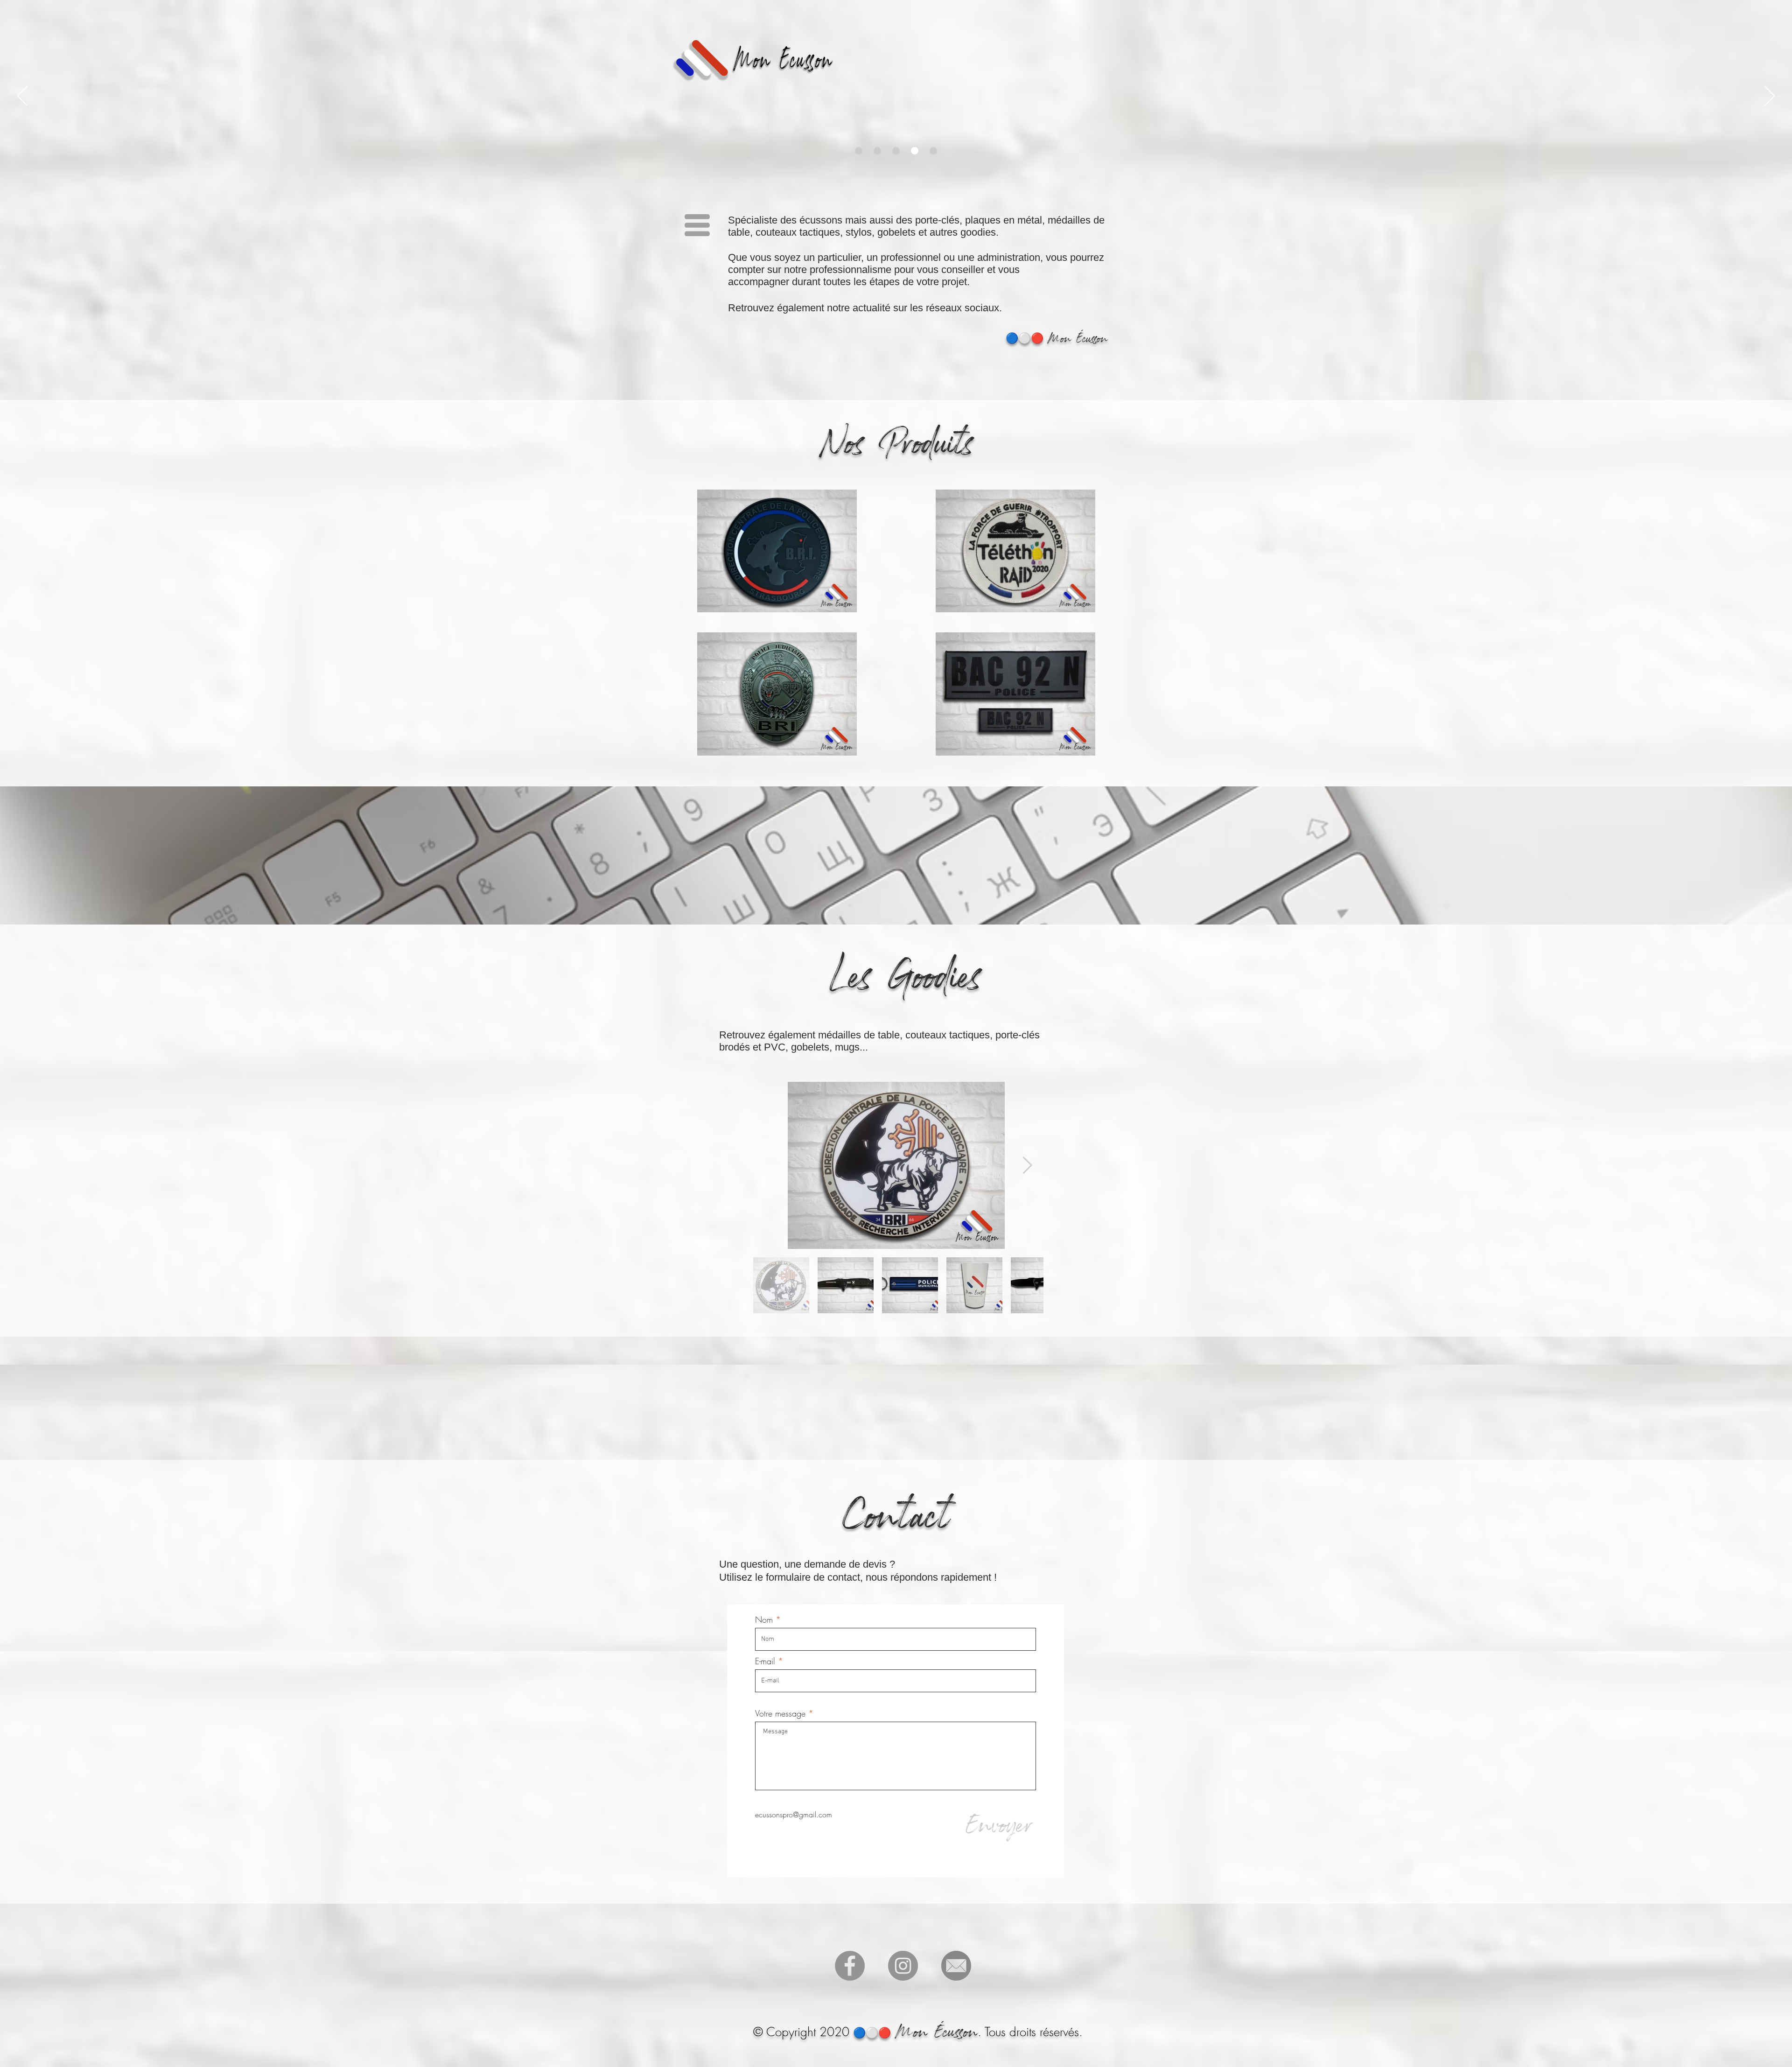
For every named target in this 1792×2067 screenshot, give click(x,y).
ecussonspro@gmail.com (794, 1815)
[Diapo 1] (877, 151)
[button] (697, 225)
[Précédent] (22, 97)
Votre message (780, 1713)
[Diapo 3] (896, 151)
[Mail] (956, 1966)
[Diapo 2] (859, 151)
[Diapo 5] (933, 151)
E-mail (766, 1661)
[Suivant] (1770, 97)
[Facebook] (850, 1966)
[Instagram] (903, 1966)
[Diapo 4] (915, 151)
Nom (764, 1619)
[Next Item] (1027, 1166)
